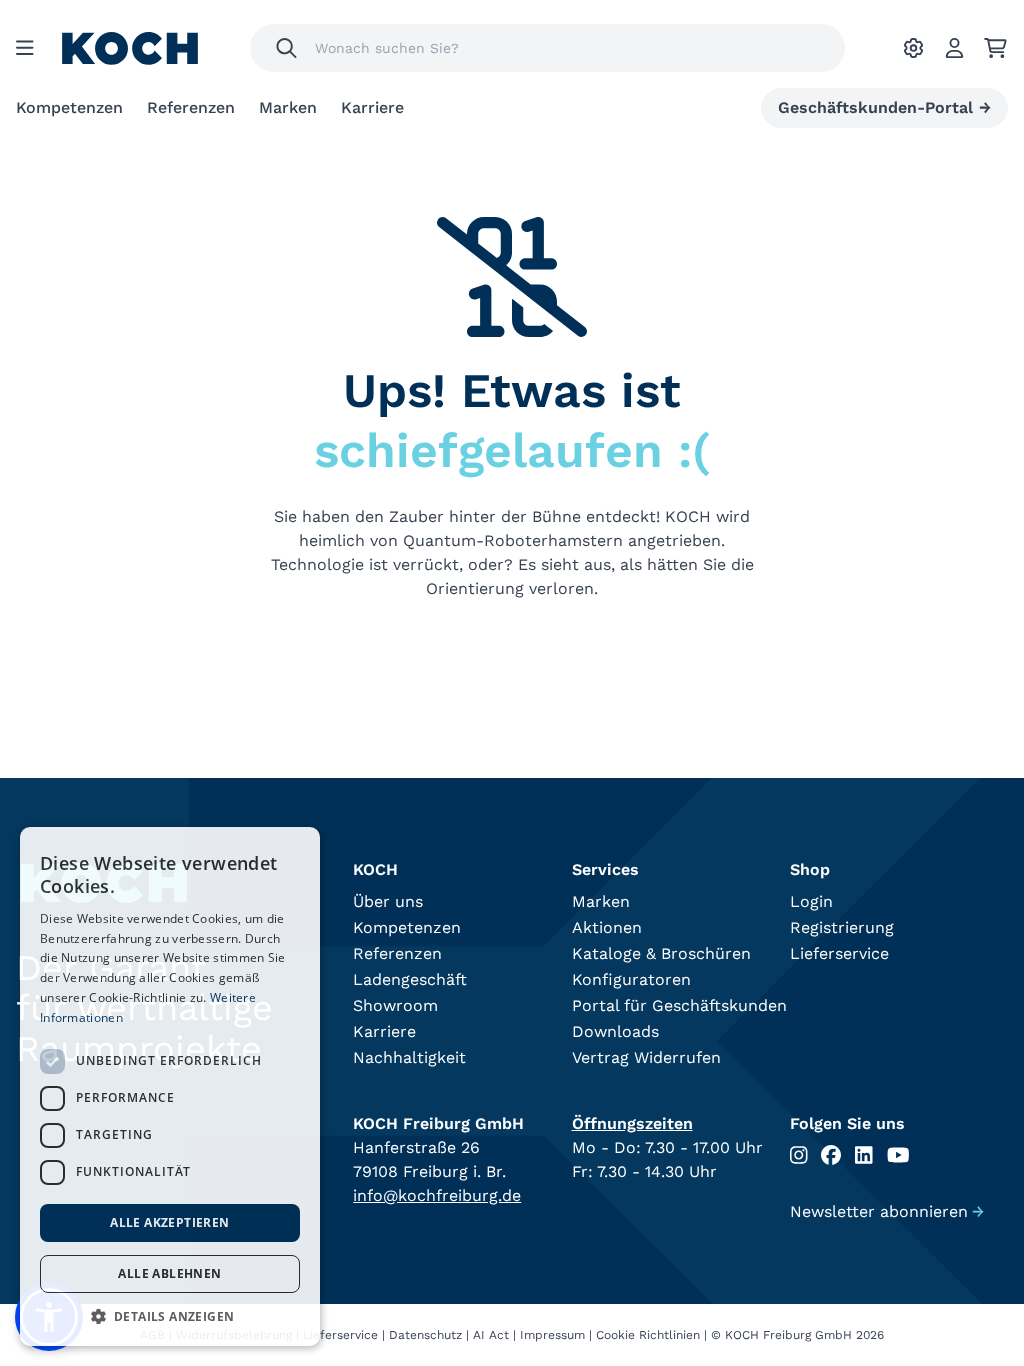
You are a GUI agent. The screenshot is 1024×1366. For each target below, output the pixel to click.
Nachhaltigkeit (409, 1057)
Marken (288, 107)
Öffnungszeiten (632, 1123)
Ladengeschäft (410, 979)
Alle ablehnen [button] (169, 1273)
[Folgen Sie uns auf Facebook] (831, 1155)
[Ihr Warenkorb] (995, 48)
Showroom (395, 1005)
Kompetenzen (69, 107)
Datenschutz (425, 1335)
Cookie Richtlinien (648, 1335)
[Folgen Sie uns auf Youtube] (898, 1155)
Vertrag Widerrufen (646, 1057)
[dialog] (170, 1086)
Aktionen (607, 927)
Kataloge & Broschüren (661, 953)
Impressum (552, 1335)
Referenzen (191, 107)
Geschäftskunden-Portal (884, 107)
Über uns (388, 901)
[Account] (954, 48)
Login (811, 901)
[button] (170, 1316)
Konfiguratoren (631, 979)
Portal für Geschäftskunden (679, 1005)
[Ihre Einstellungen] (913, 48)
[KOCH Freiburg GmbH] (130, 48)
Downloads (615, 1031)
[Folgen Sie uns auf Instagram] (799, 1155)
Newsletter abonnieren (887, 1211)
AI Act (491, 1335)
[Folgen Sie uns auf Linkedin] (864, 1155)
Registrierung (842, 927)
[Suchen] (286, 48)
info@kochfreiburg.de (437, 1195)
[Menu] (25, 48)
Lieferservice (839, 953)
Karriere (372, 107)
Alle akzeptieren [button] (169, 1222)
